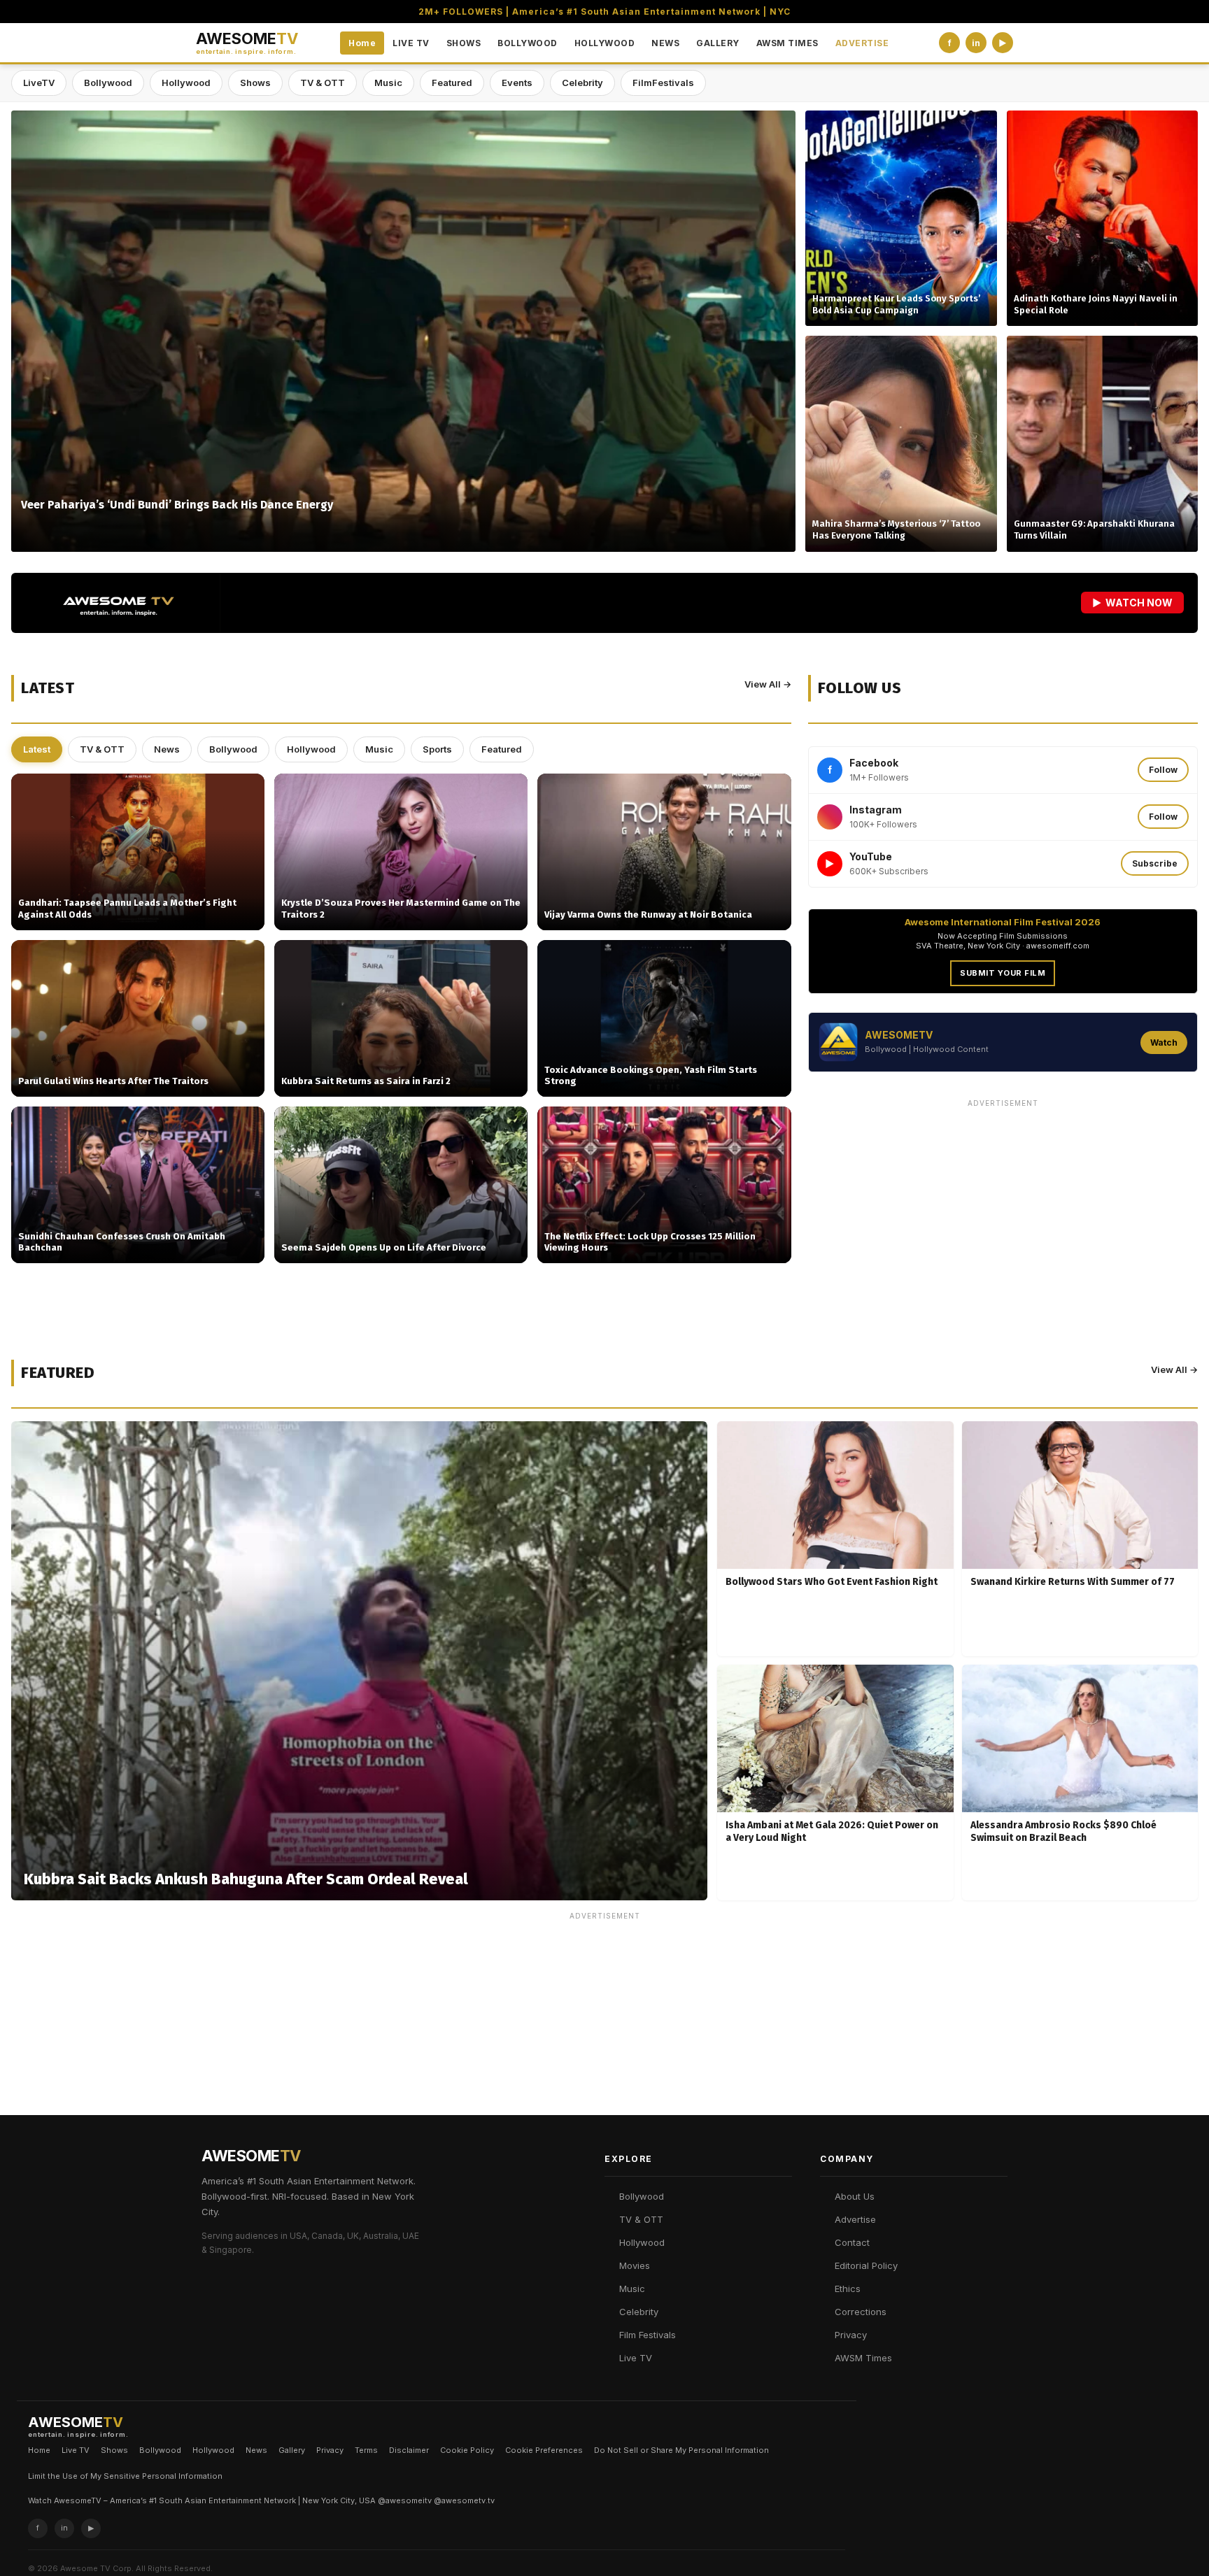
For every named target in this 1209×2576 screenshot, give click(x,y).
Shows (255, 83)
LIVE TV (411, 43)
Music (388, 83)
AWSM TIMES (787, 43)
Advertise (855, 2219)
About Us (855, 2196)
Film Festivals (648, 2335)
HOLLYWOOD (605, 43)
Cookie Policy (467, 2450)
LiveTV (39, 83)
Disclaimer (409, 2450)
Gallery (292, 2450)
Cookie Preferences (544, 2450)
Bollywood (108, 83)
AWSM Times (863, 2358)
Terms (366, 2450)
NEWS (665, 43)
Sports (437, 749)
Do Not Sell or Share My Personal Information (681, 2450)
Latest (37, 749)
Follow (1163, 770)
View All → (768, 684)
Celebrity (582, 83)
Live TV (636, 2358)
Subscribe (1155, 863)
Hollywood (186, 83)
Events (517, 83)
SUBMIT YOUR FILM (1003, 973)
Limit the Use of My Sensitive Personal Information (125, 2476)
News (167, 749)
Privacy (851, 2335)
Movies (635, 2265)
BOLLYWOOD (528, 43)
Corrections (861, 2312)
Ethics (848, 2289)
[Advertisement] (1003, 1211)
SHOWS (464, 43)
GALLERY (718, 43)
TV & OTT (323, 83)
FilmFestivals (663, 83)
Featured (452, 83)
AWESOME (247, 43)
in (976, 43)
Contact (852, 2242)
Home (362, 43)
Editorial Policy (866, 2265)
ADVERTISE (862, 43)
